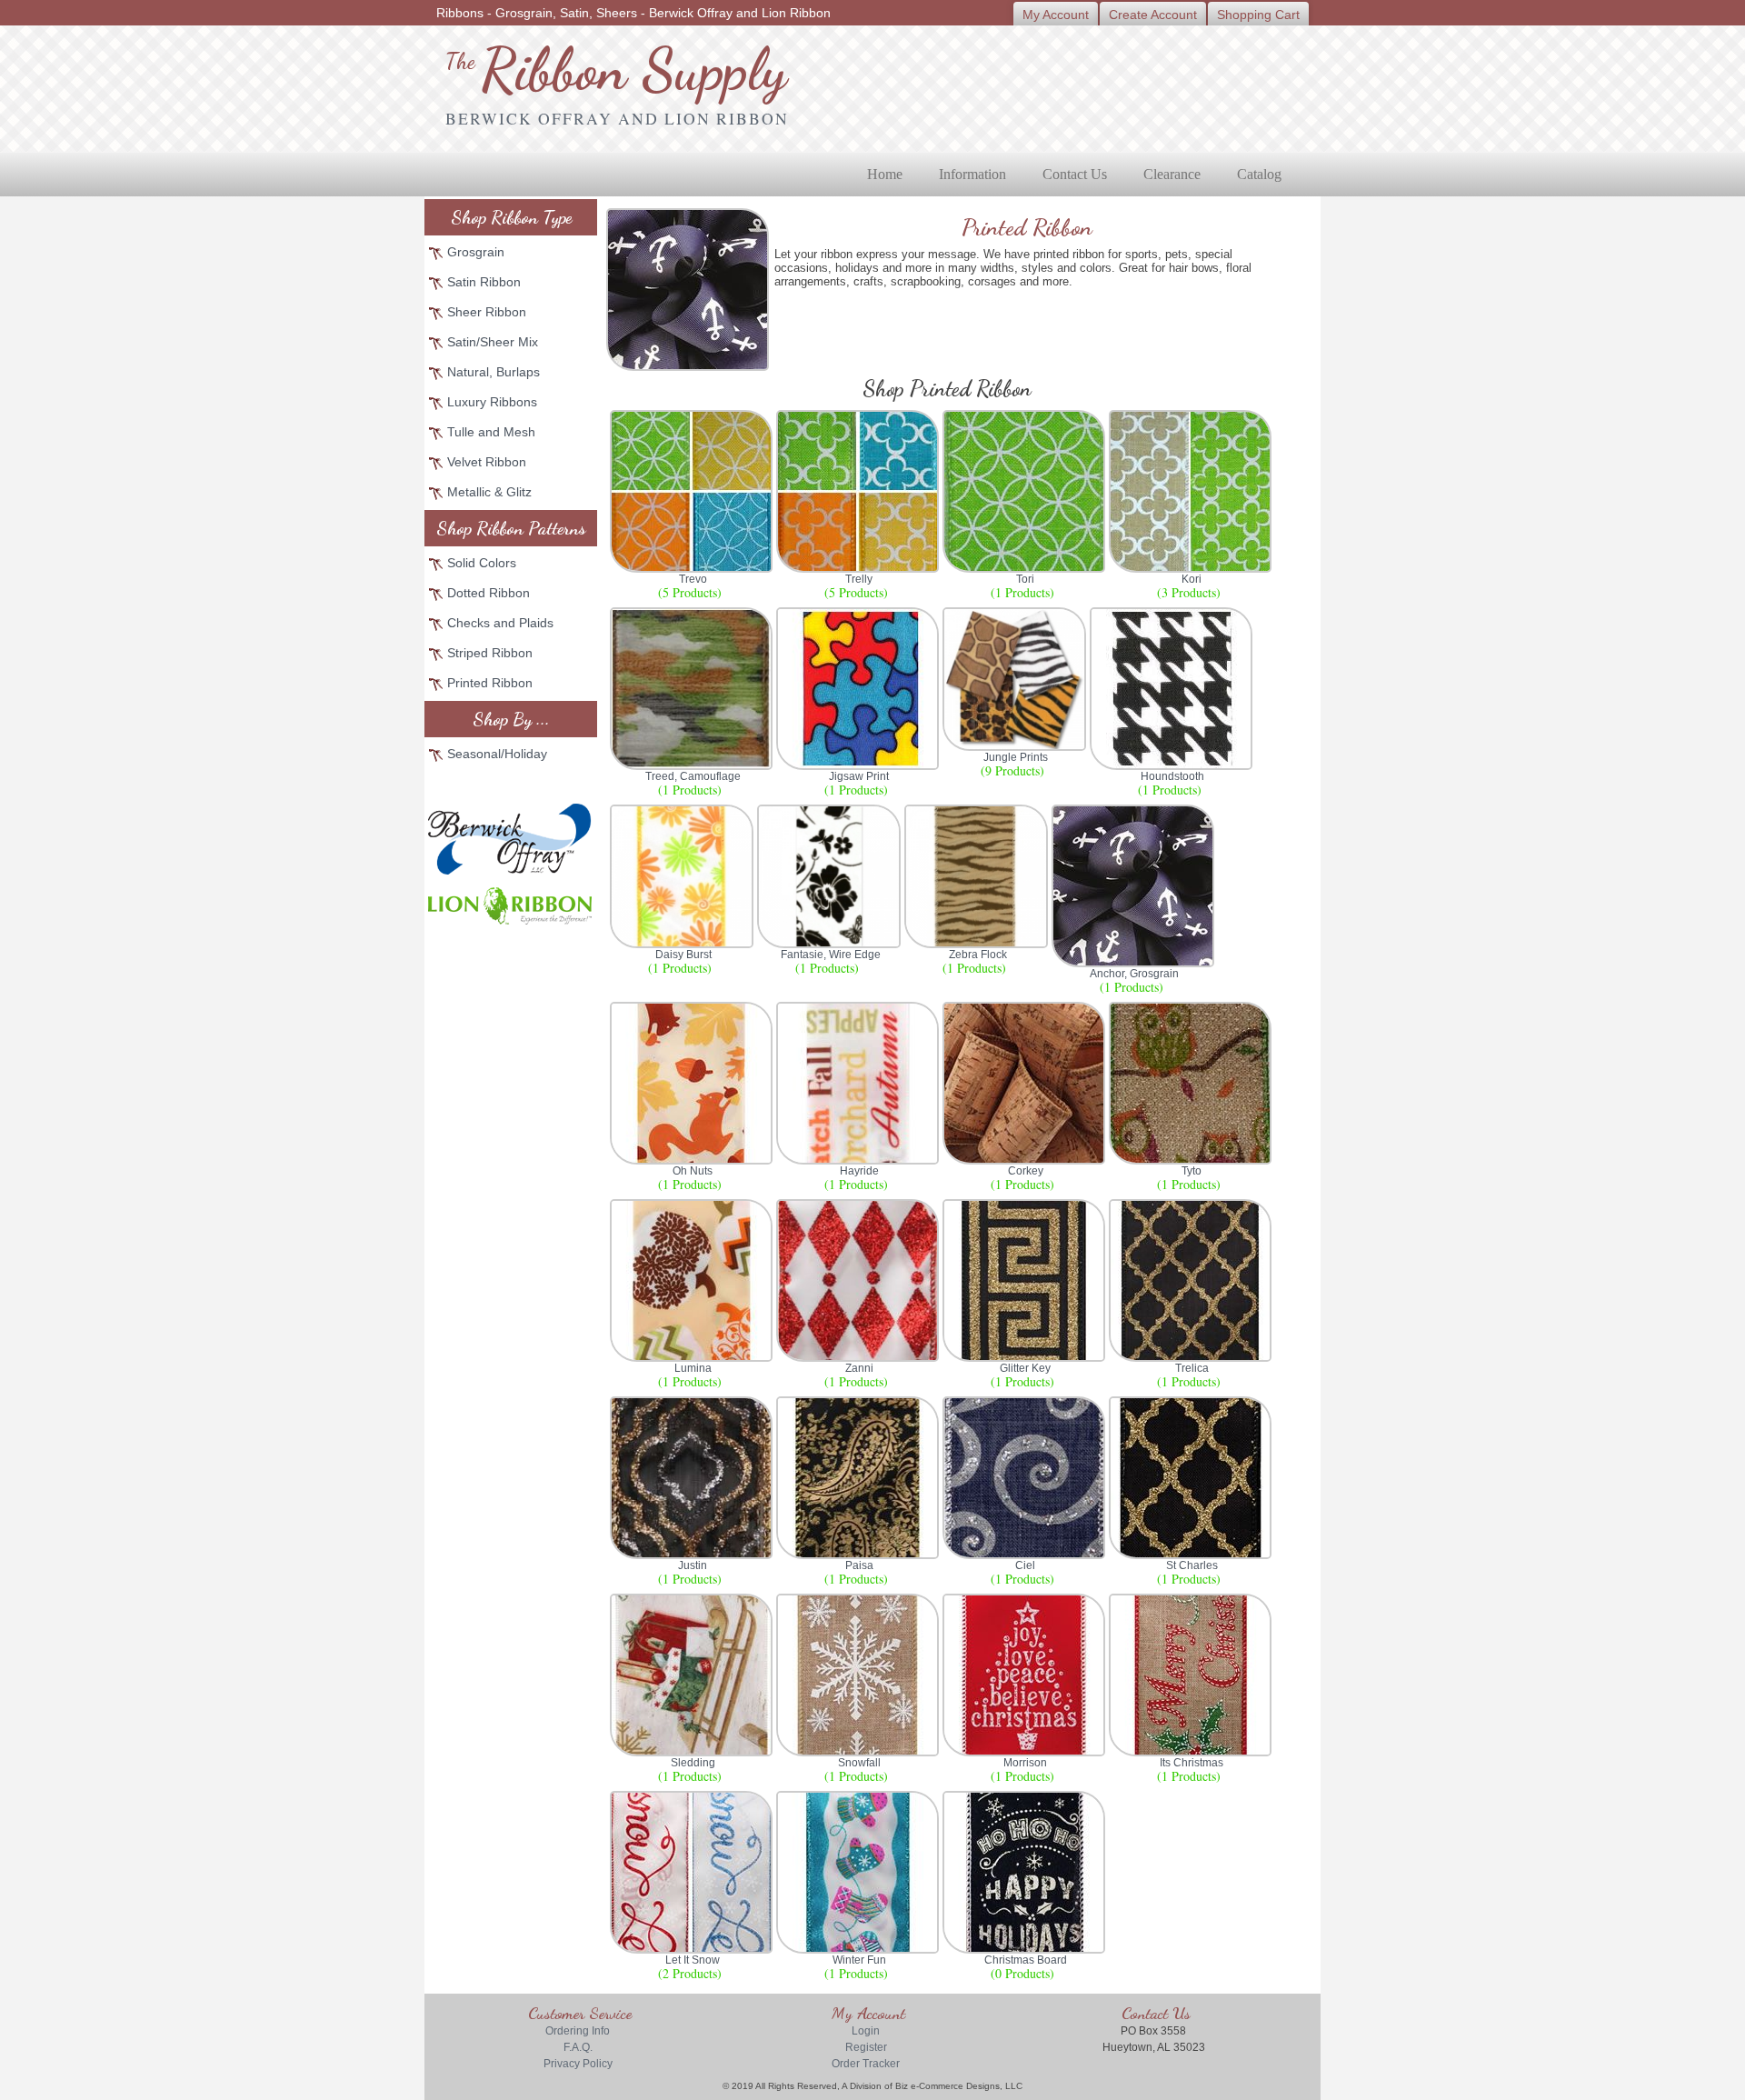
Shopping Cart (1258, 15)
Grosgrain (476, 252)
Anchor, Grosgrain (1134, 974)
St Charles (1192, 1565)
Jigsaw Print (859, 776)
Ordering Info (578, 2031)
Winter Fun (859, 1960)
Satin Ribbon (484, 282)
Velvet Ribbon (487, 462)
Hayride (859, 1171)
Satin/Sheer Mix (493, 342)
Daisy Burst (683, 955)
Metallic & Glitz (489, 492)
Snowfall (859, 1763)
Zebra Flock (978, 955)
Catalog (1259, 174)
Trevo (693, 579)
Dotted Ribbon (489, 593)
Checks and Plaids (500, 623)
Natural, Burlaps (494, 372)
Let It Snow (693, 1960)
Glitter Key (1025, 1368)
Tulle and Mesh (491, 432)
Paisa (859, 1565)
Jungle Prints (1016, 757)
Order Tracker (866, 2064)
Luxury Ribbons (492, 402)
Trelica (1192, 1368)
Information (972, 174)
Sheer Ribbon (487, 312)
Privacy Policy (578, 2064)
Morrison (1025, 1763)
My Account (1056, 15)
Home (885, 174)
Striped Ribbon (490, 653)
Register (866, 2047)
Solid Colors (482, 563)
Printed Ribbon (490, 683)
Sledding (693, 1763)
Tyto (1192, 1171)
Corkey (1026, 1171)
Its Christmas (1192, 1763)
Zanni (859, 1368)
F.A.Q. (578, 2047)
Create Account (1153, 15)
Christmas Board (1026, 1960)
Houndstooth (1172, 776)
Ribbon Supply (616, 70)
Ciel (1025, 1565)
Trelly (859, 579)
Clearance (1172, 174)
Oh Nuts (693, 1171)
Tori (1025, 579)
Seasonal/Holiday (497, 754)
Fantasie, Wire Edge (831, 955)
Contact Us (1075, 174)
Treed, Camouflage (693, 776)
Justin (693, 1565)
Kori (1192, 579)
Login (866, 2031)
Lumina (693, 1368)
